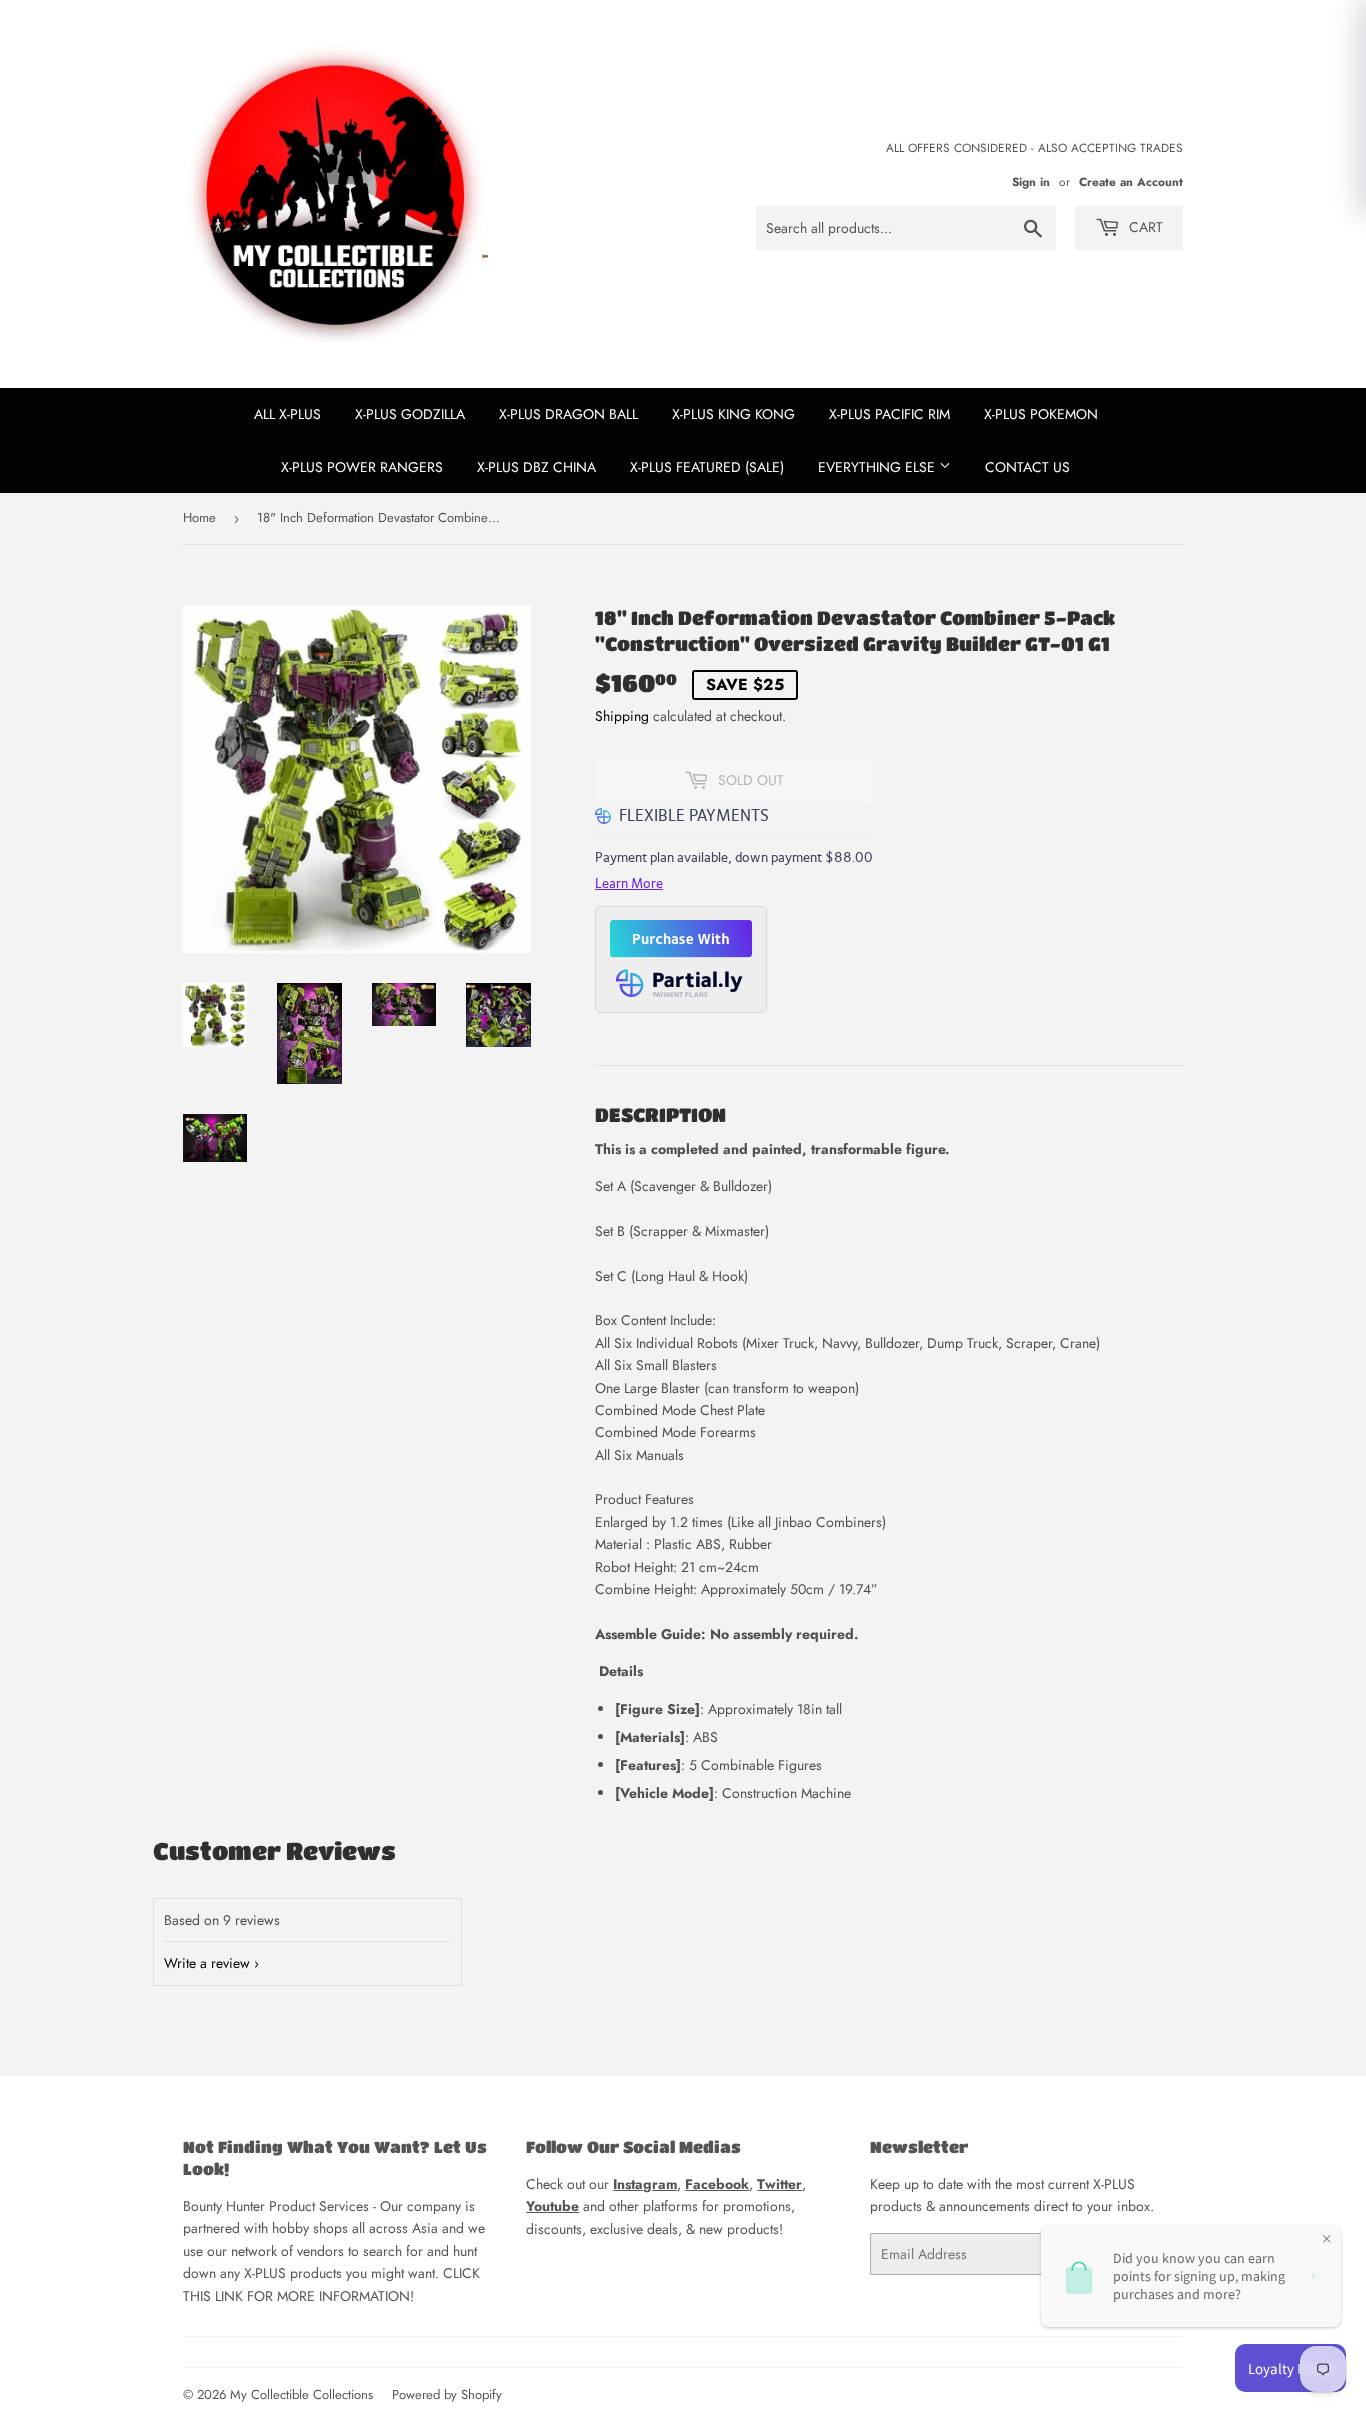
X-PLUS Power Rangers (362, 467)
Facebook (717, 2184)
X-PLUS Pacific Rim (889, 414)
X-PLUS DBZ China (536, 467)
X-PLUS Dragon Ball (568, 414)
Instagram (645, 2184)
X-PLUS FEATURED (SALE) (707, 467)
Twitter (779, 2184)
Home (199, 517)
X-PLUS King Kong (733, 414)
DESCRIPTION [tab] (660, 1114)
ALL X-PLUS (287, 414)
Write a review (207, 1963)
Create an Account (1131, 181)
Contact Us (1027, 467)
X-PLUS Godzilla (410, 414)
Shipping (622, 716)
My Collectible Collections (301, 2394)
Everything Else (878, 467)
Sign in (1031, 181)
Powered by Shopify (447, 2394)
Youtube (552, 2206)
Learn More (629, 883)
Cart (1144, 227)
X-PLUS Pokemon (1041, 414)
